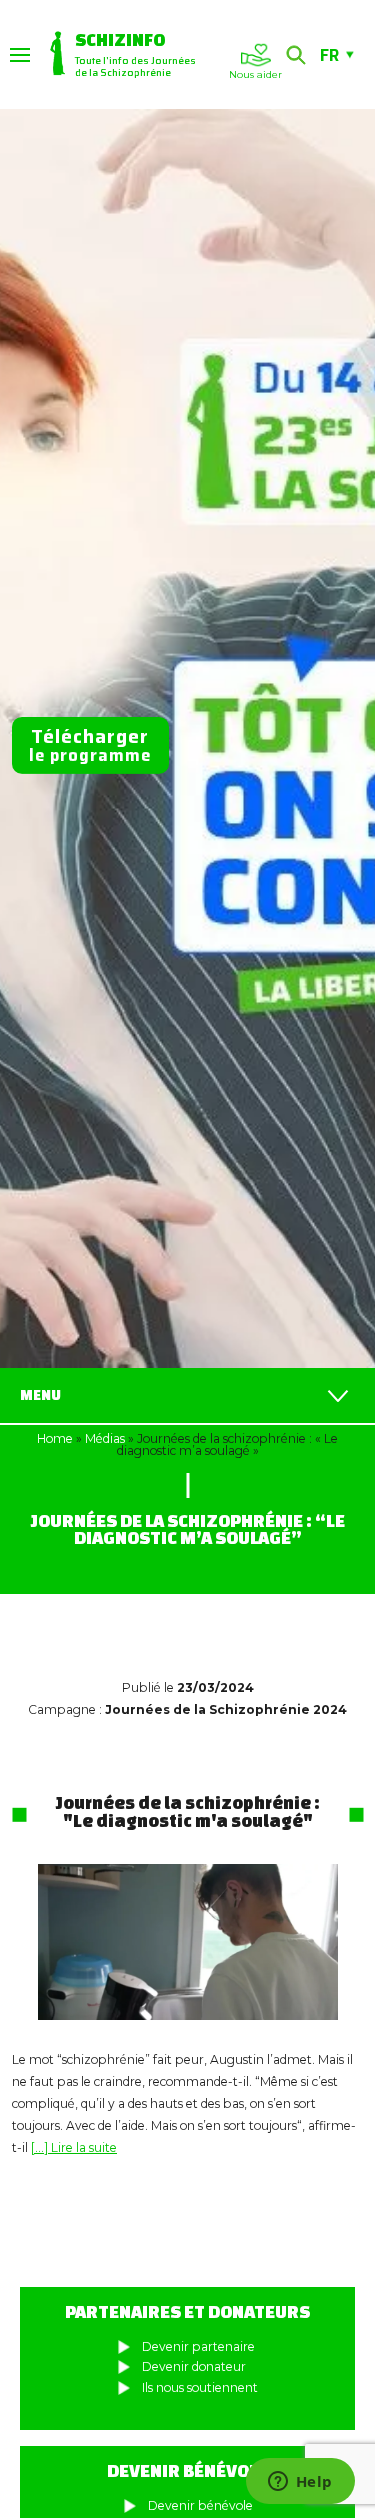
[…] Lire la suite (74, 2147)
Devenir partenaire (198, 2346)
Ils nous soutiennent (200, 2387)
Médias (105, 1438)
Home (55, 1438)
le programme (90, 745)
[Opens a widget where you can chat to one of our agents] (300, 2483)
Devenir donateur (194, 2366)
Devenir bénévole (200, 2505)
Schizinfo (120, 39)
